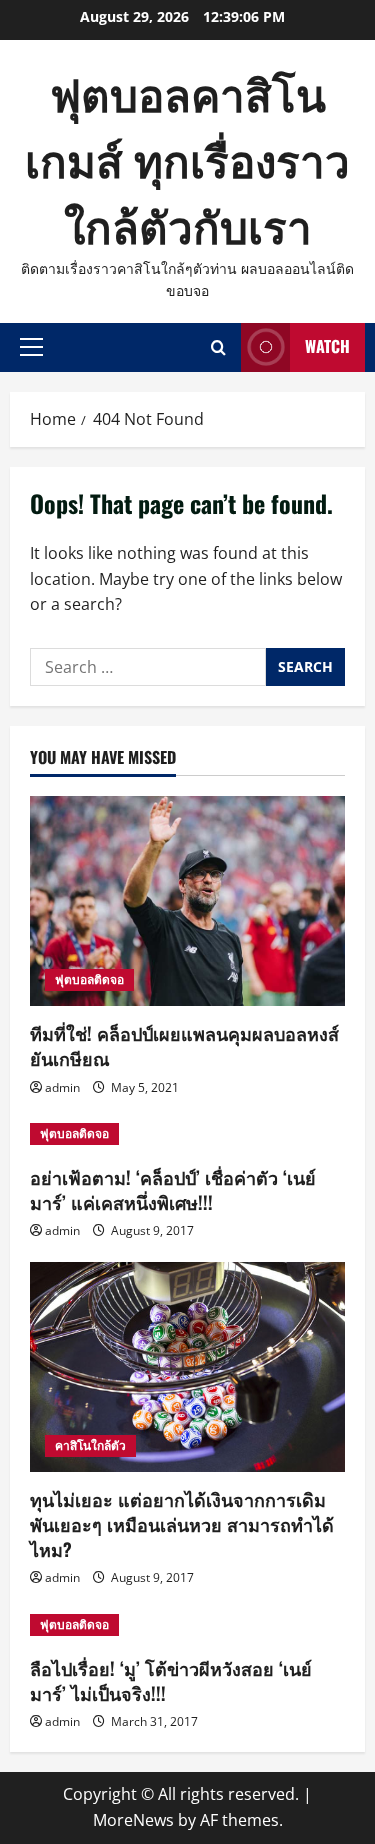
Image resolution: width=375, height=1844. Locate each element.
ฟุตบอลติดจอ (89, 979)
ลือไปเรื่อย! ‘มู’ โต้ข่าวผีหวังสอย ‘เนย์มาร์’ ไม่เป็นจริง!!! (171, 1680)
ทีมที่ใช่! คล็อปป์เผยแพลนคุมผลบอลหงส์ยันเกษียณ (184, 1045)
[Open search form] (218, 347)
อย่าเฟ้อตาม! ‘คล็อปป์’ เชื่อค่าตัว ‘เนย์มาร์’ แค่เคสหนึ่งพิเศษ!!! (173, 1189)
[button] (31, 347)
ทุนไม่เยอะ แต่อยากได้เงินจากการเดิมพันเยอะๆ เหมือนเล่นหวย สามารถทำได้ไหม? (182, 1524)
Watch (327, 346)
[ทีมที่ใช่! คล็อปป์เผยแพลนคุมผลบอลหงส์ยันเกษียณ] (187, 901)
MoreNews (133, 1820)
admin (62, 1087)
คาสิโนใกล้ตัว (90, 1445)
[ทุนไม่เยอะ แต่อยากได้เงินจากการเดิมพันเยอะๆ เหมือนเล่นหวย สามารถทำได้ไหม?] (187, 1367)
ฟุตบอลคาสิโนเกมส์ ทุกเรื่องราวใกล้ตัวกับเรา (187, 158)
